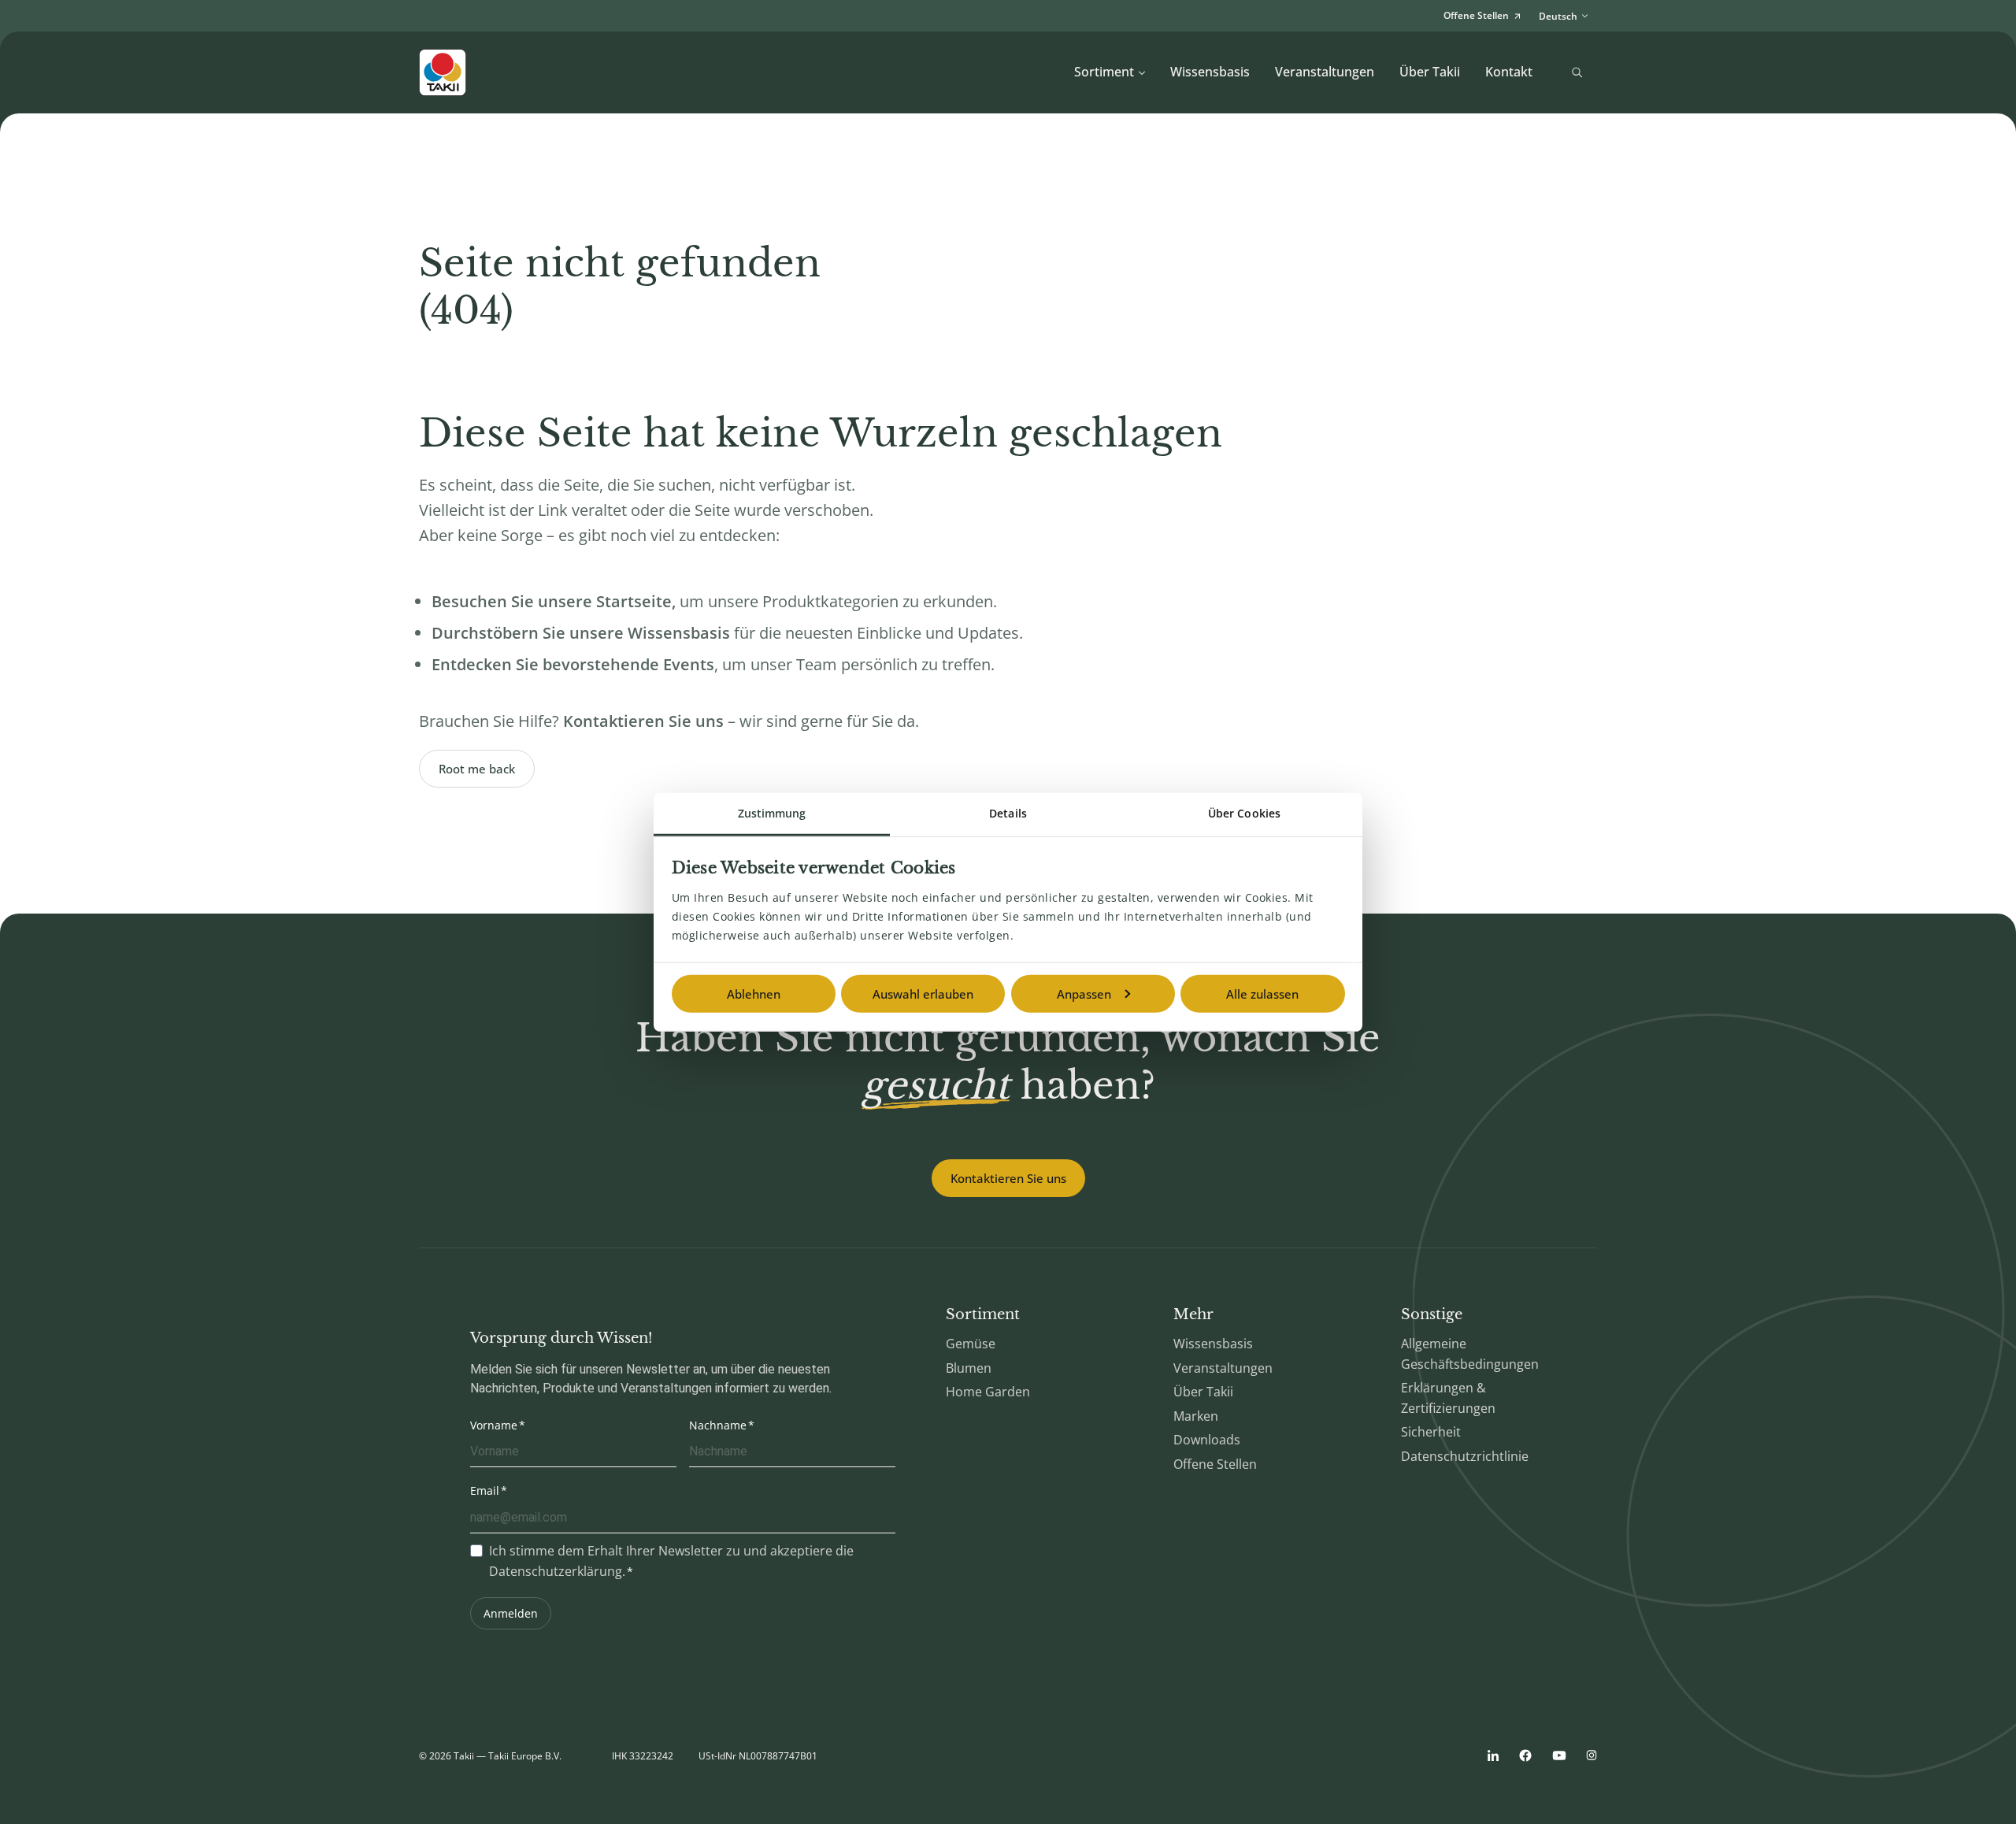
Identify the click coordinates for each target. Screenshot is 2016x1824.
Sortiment (1104, 72)
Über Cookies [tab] (1244, 813)
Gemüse (971, 1344)
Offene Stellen (1215, 1464)
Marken (1196, 1416)
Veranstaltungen (1325, 72)
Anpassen (1084, 994)
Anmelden (511, 1613)
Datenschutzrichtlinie (1465, 1456)
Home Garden (988, 1392)
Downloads (1207, 1440)
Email (485, 1490)
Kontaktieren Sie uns (1008, 1178)
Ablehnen (754, 994)
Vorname (494, 1425)
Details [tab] (1008, 813)
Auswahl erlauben (923, 994)
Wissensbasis (1210, 72)
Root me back (477, 769)
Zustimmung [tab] (772, 813)
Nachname (718, 1425)
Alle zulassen (1262, 994)
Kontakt (1509, 72)
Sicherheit (1431, 1432)
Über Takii (1430, 72)
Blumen (969, 1368)
